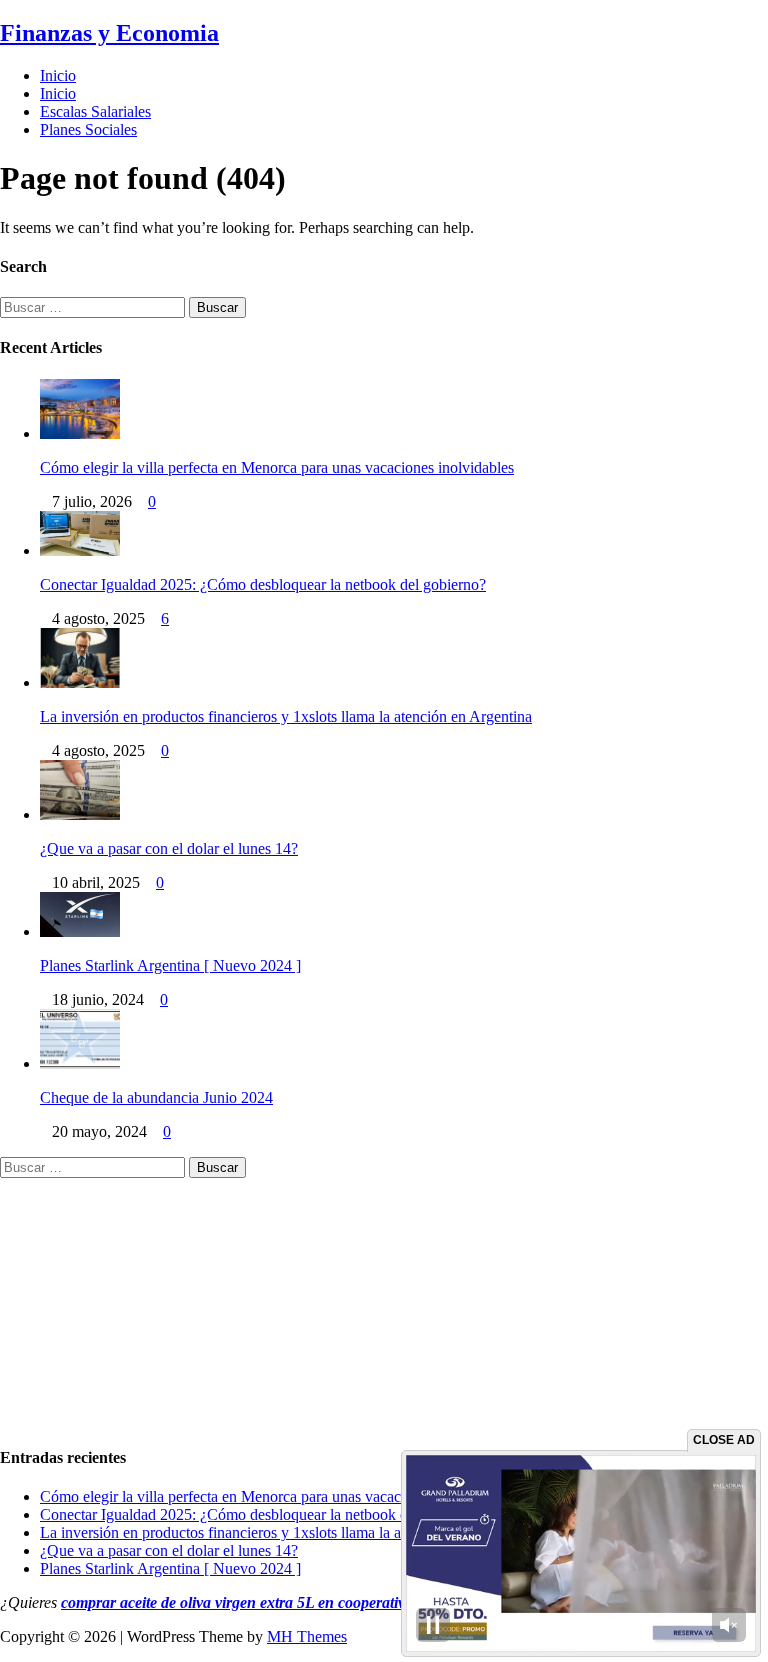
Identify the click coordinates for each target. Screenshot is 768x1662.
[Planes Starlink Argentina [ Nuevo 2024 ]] (80, 931)
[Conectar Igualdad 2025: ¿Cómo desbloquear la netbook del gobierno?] (80, 550)
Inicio (58, 75)
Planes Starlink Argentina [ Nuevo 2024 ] (170, 965)
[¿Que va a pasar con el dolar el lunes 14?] (80, 814)
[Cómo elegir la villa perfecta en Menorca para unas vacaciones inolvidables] (80, 433)
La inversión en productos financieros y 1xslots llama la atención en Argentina (286, 716)
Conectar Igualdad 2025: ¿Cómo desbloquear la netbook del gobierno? (263, 584)
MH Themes (307, 1636)
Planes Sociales (88, 129)
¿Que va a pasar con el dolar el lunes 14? (169, 848)
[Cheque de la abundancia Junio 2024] (80, 1063)
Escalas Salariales (95, 111)
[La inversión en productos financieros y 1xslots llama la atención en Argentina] (80, 682)
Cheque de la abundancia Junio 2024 (156, 1097)
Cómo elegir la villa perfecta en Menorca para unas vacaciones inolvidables (277, 467)
